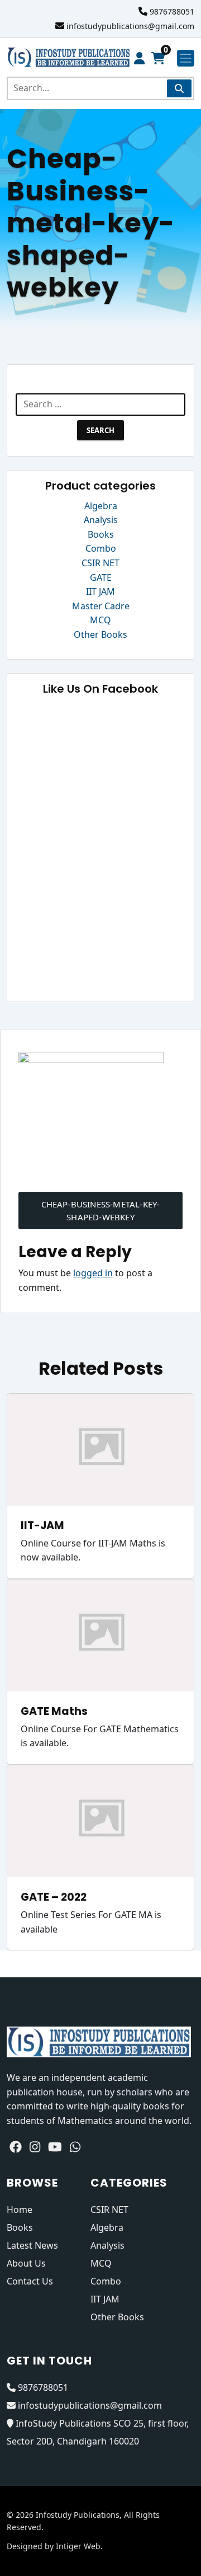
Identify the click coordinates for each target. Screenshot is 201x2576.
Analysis (101, 520)
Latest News (32, 2245)
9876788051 (172, 11)
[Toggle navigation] (186, 58)
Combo (101, 548)
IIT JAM (100, 591)
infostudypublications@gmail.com (130, 26)
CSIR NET (100, 563)
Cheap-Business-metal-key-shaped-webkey (101, 1211)
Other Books (100, 634)
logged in (93, 1273)
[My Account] (139, 58)
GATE (101, 577)
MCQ (100, 620)
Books (101, 534)
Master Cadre (101, 606)
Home (20, 2210)
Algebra (101, 506)
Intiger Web (78, 2546)
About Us (26, 2263)
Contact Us (30, 2281)
